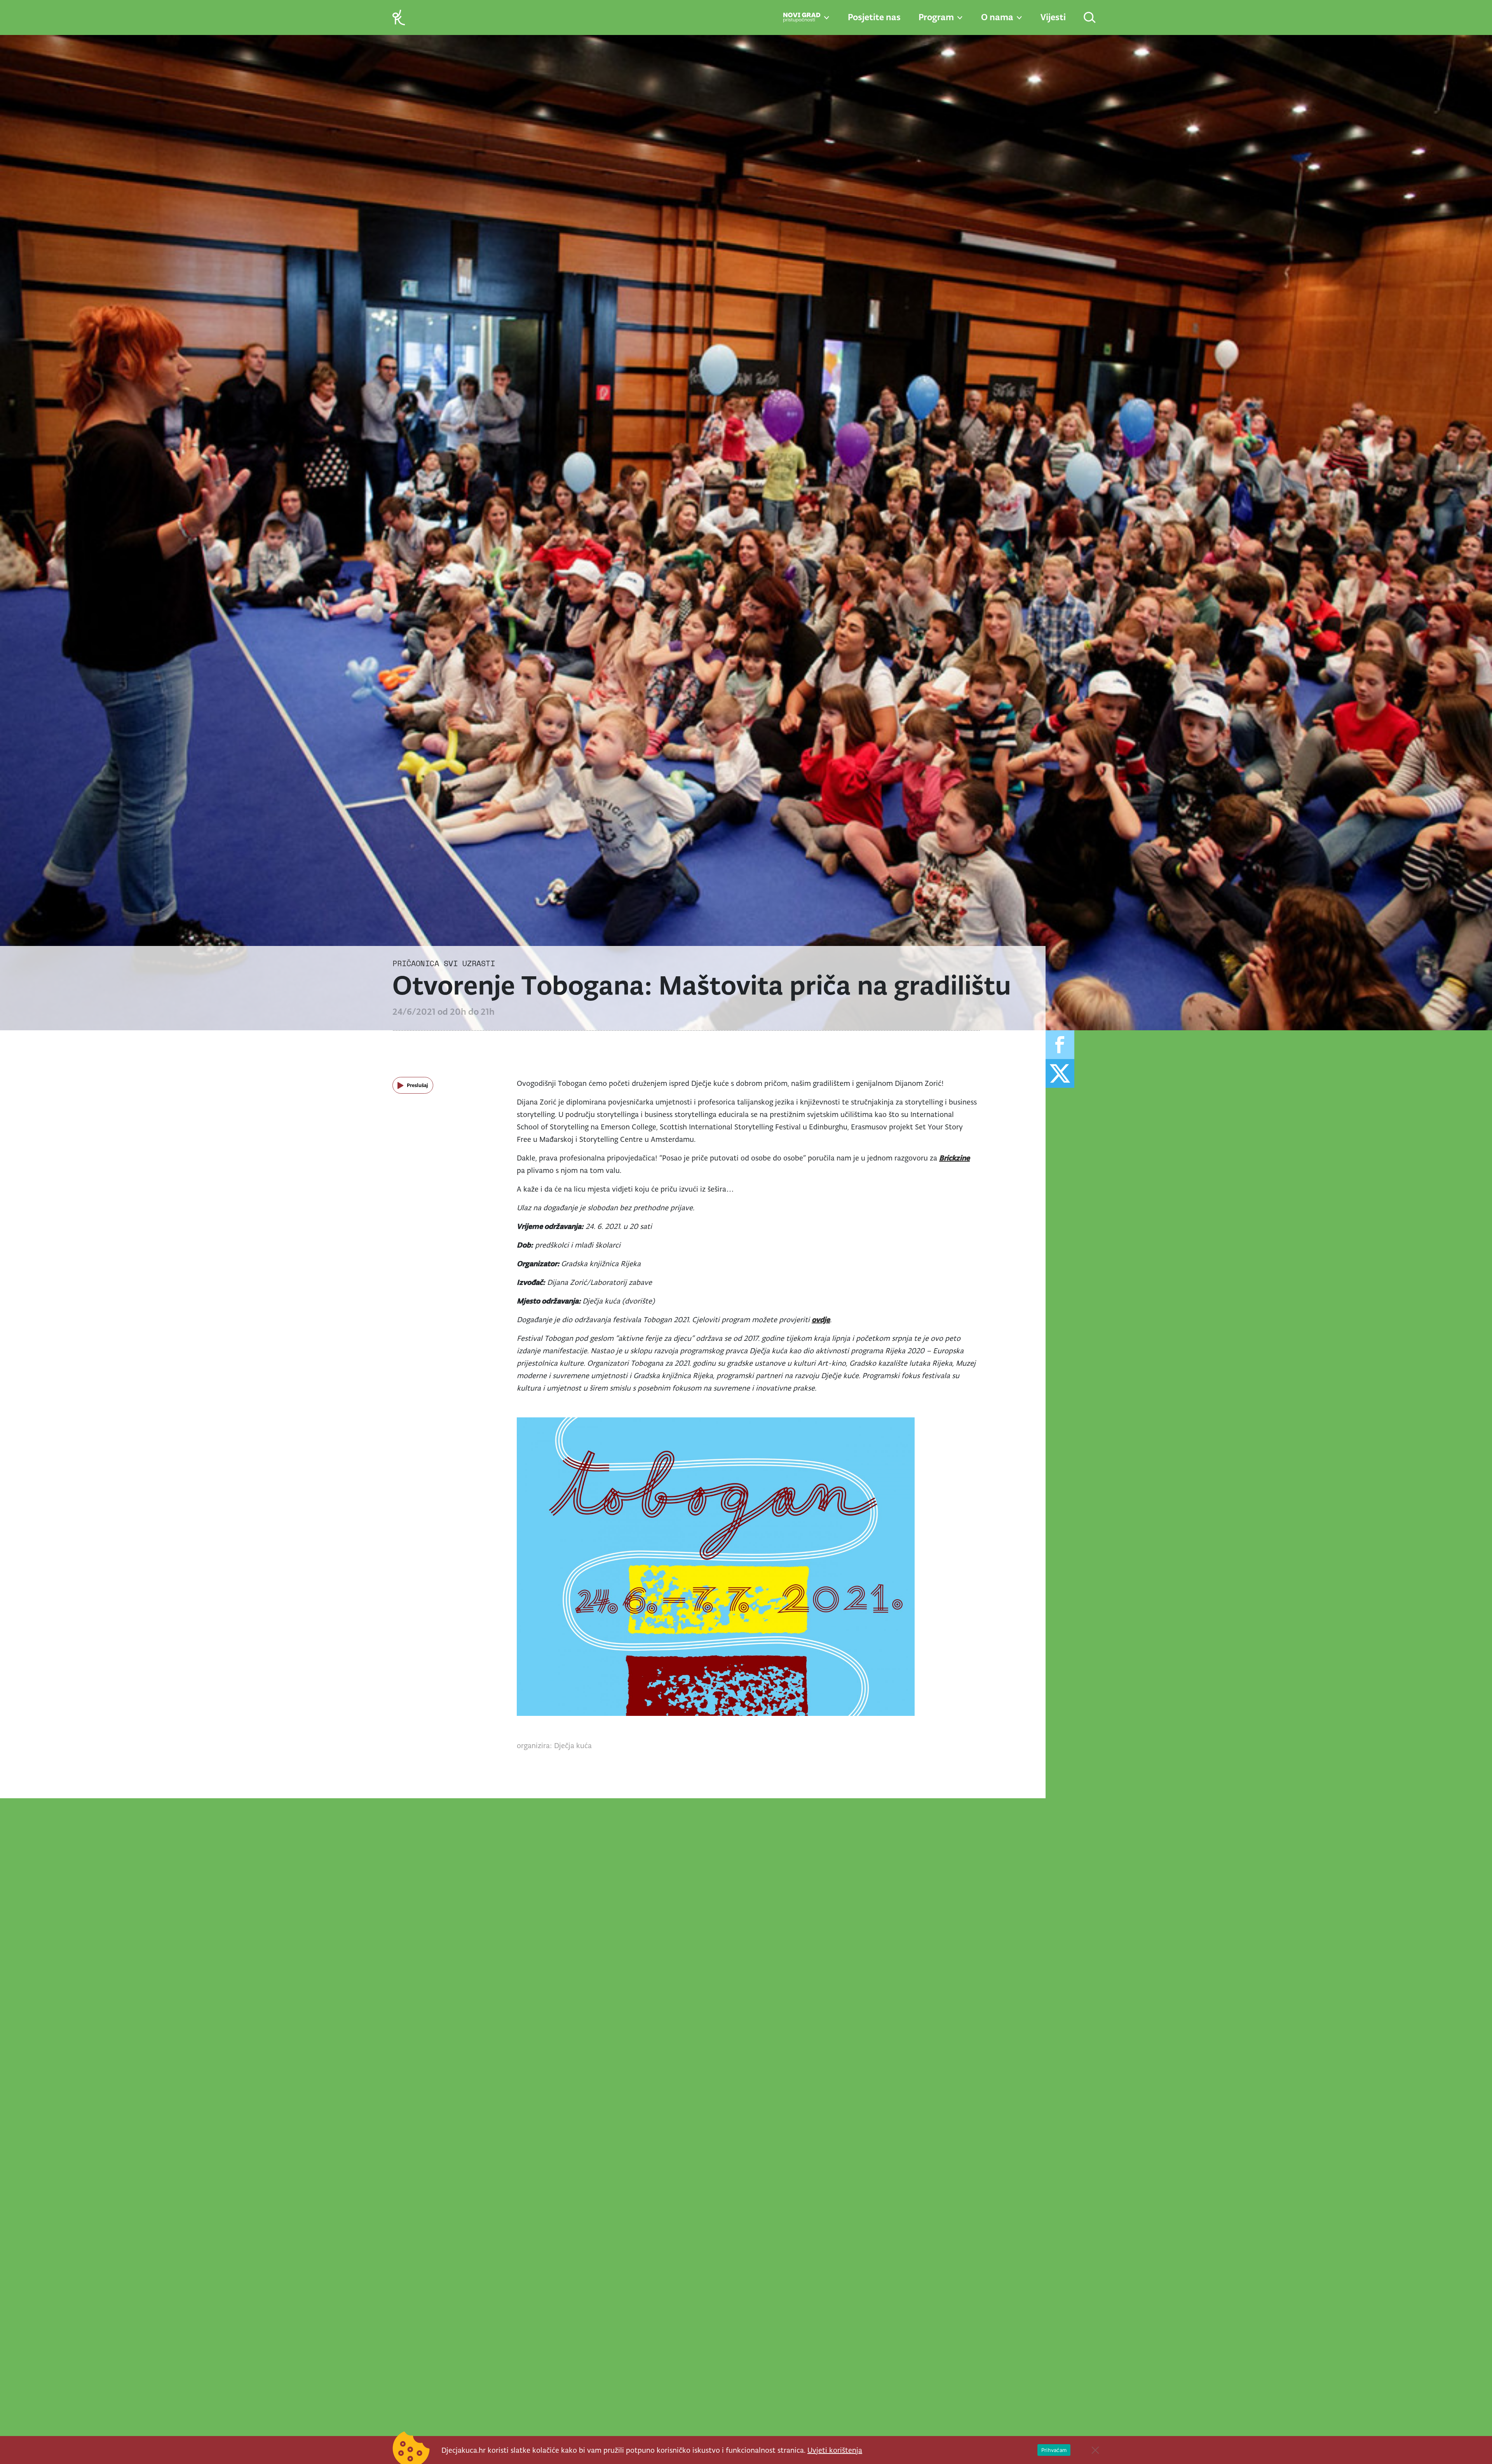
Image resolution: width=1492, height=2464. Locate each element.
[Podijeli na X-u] (1060, 1073)
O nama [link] (997, 17)
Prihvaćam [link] (1054, 2450)
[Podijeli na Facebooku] (1060, 1045)
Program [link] (936, 17)
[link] (399, 17)
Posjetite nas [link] (874, 17)
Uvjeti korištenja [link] (835, 2450)
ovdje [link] (821, 1319)
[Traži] (1090, 18)
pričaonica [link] (416, 963)
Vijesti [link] (1053, 17)
